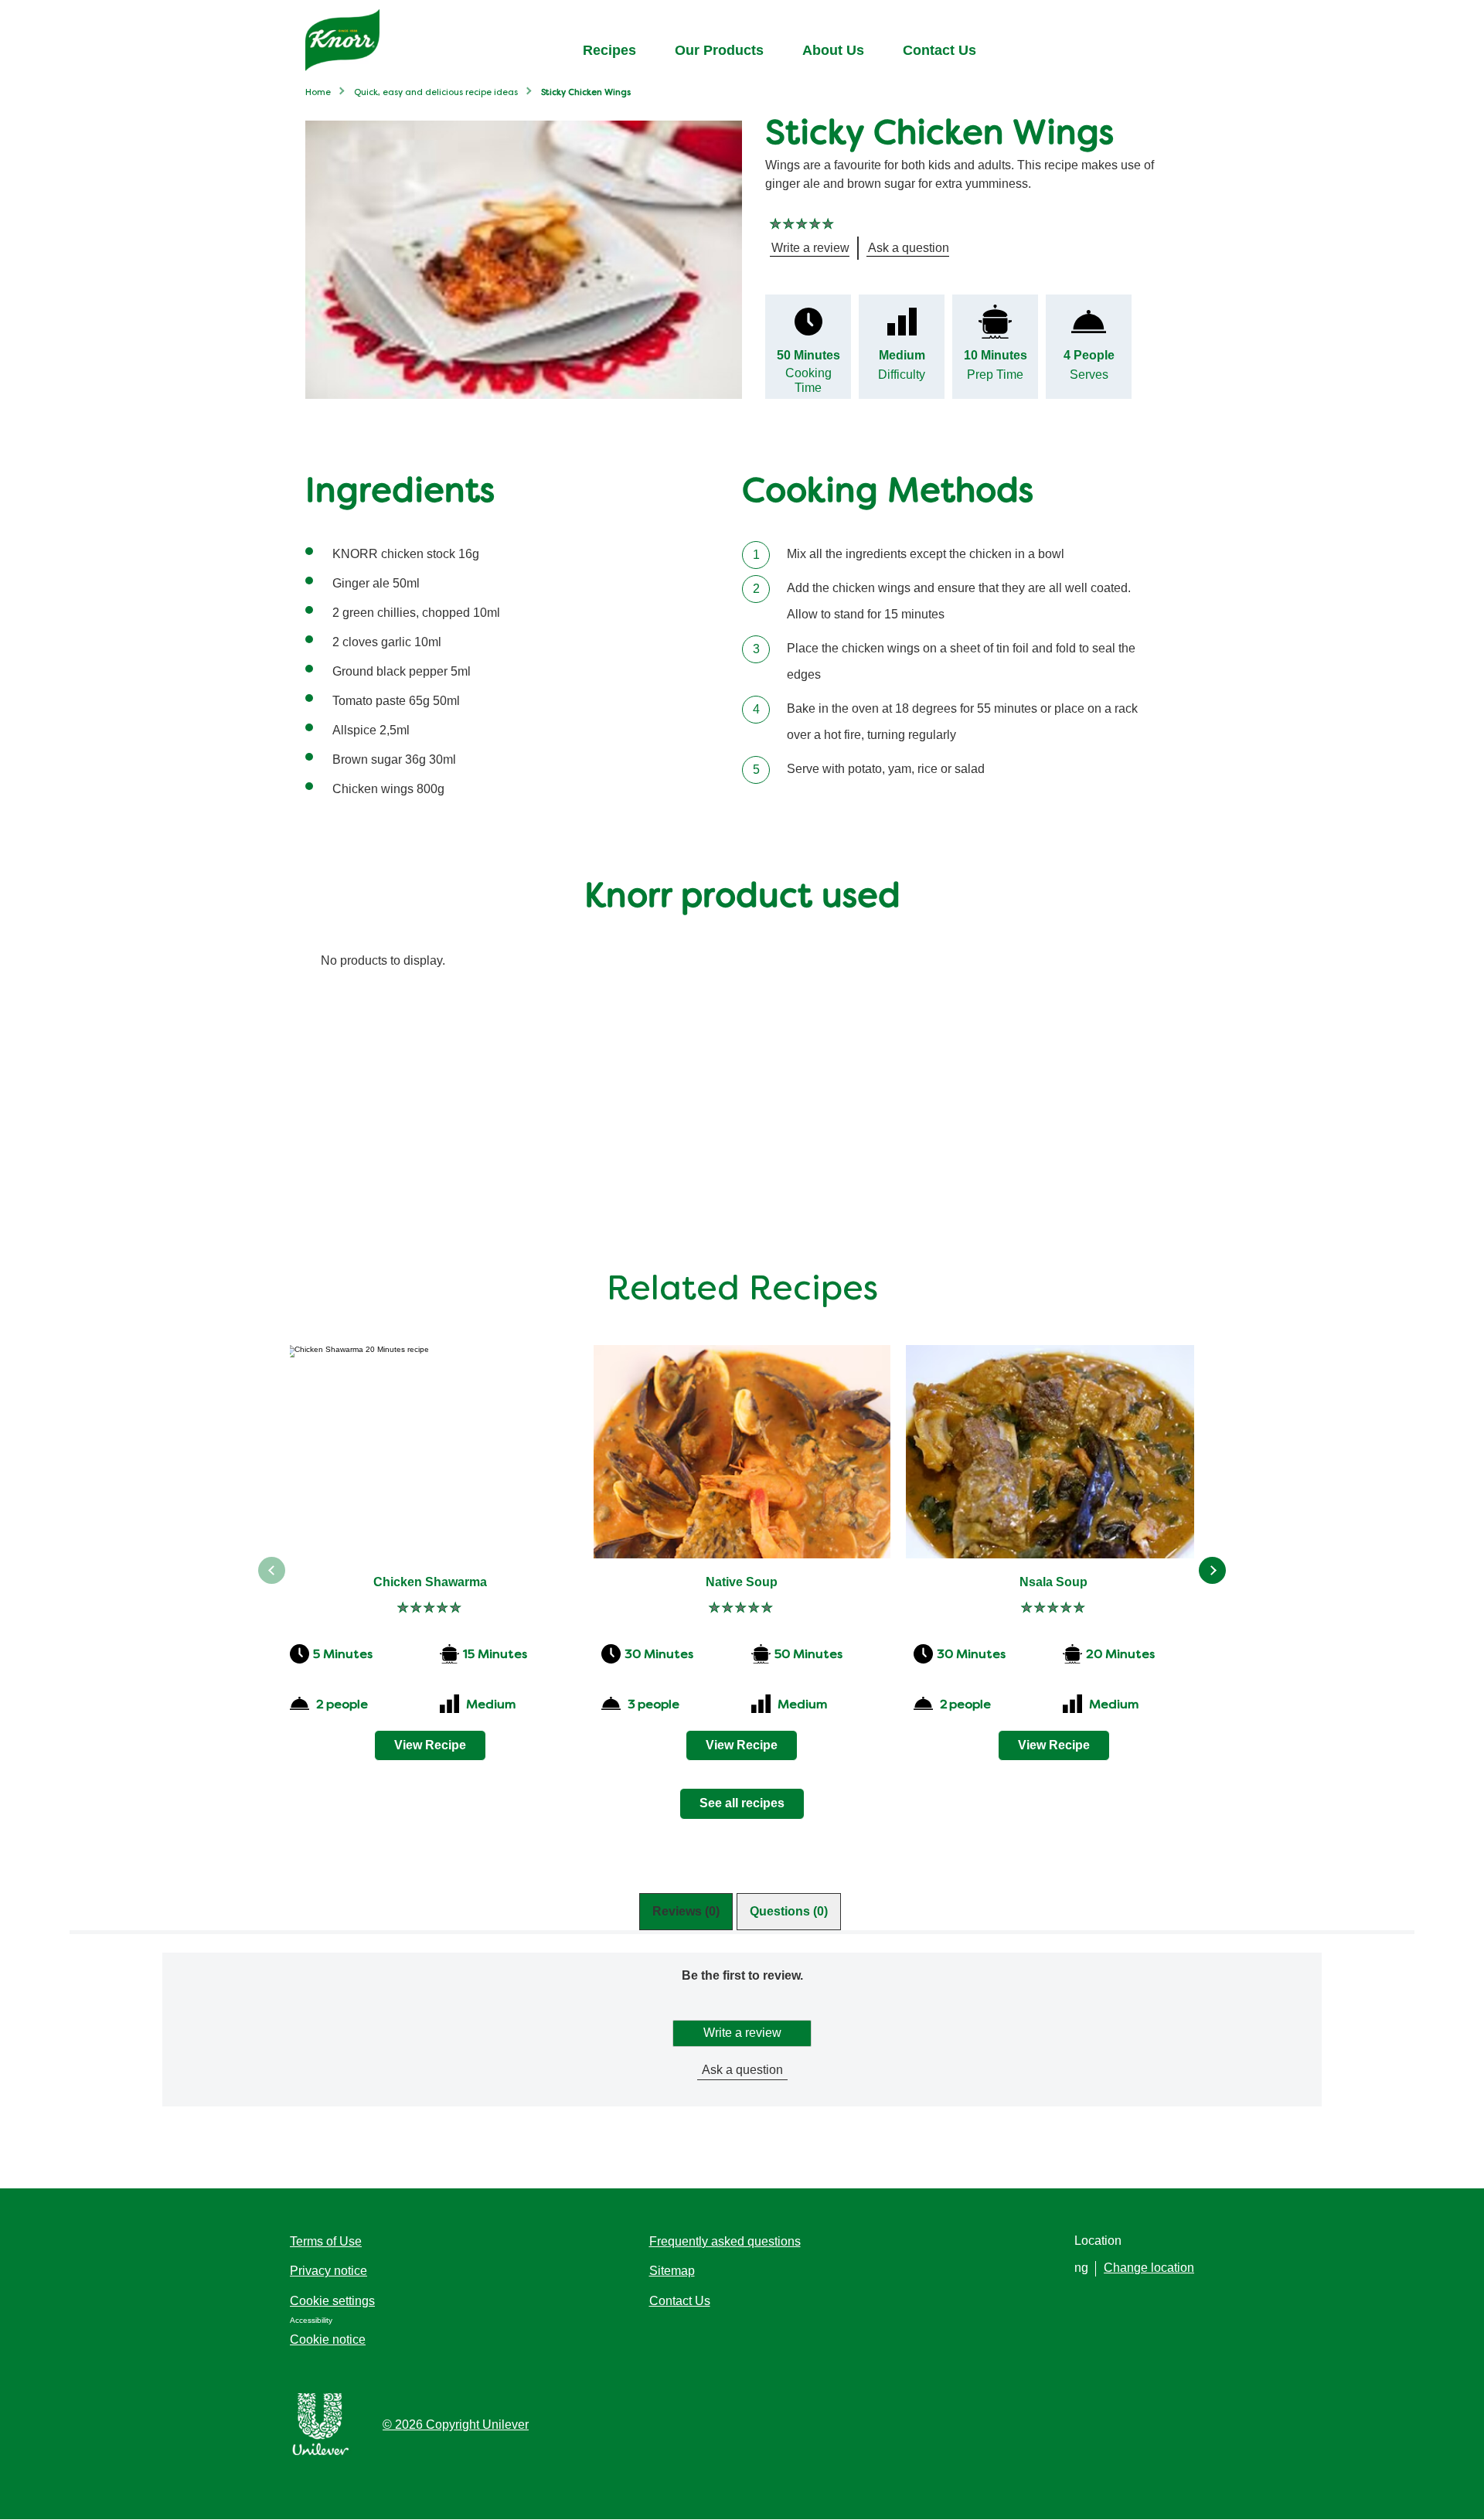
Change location (1149, 2268)
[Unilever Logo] (321, 2452)
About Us (833, 50)
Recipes (609, 50)
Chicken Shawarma (430, 1582)
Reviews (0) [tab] (686, 1911)
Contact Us (939, 50)
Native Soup (742, 1582)
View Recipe (430, 1745)
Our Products (719, 50)
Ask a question (742, 2070)
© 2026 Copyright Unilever (456, 2425)
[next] (1212, 1570)
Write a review (742, 2033)
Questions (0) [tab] (789, 1911)
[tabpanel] (742, 2055)
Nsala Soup (1053, 1582)
